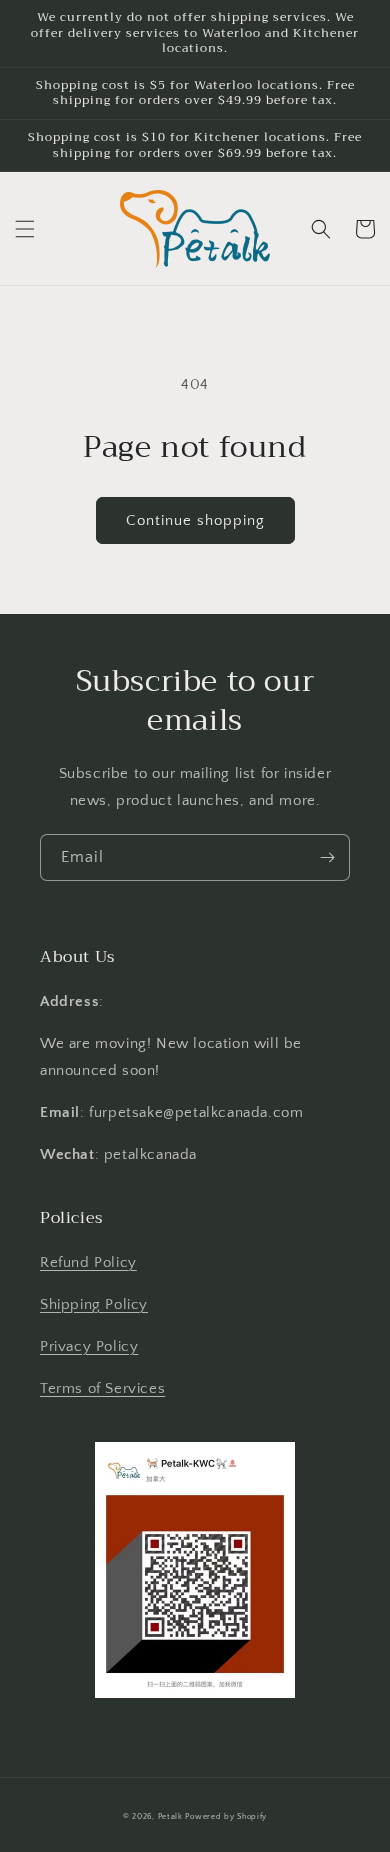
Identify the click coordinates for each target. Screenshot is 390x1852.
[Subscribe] (327, 857)
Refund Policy (88, 1262)
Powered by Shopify (226, 1816)
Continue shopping (195, 520)
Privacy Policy (89, 1346)
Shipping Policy (94, 1304)
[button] (25, 229)
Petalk (170, 1816)
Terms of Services (102, 1388)
